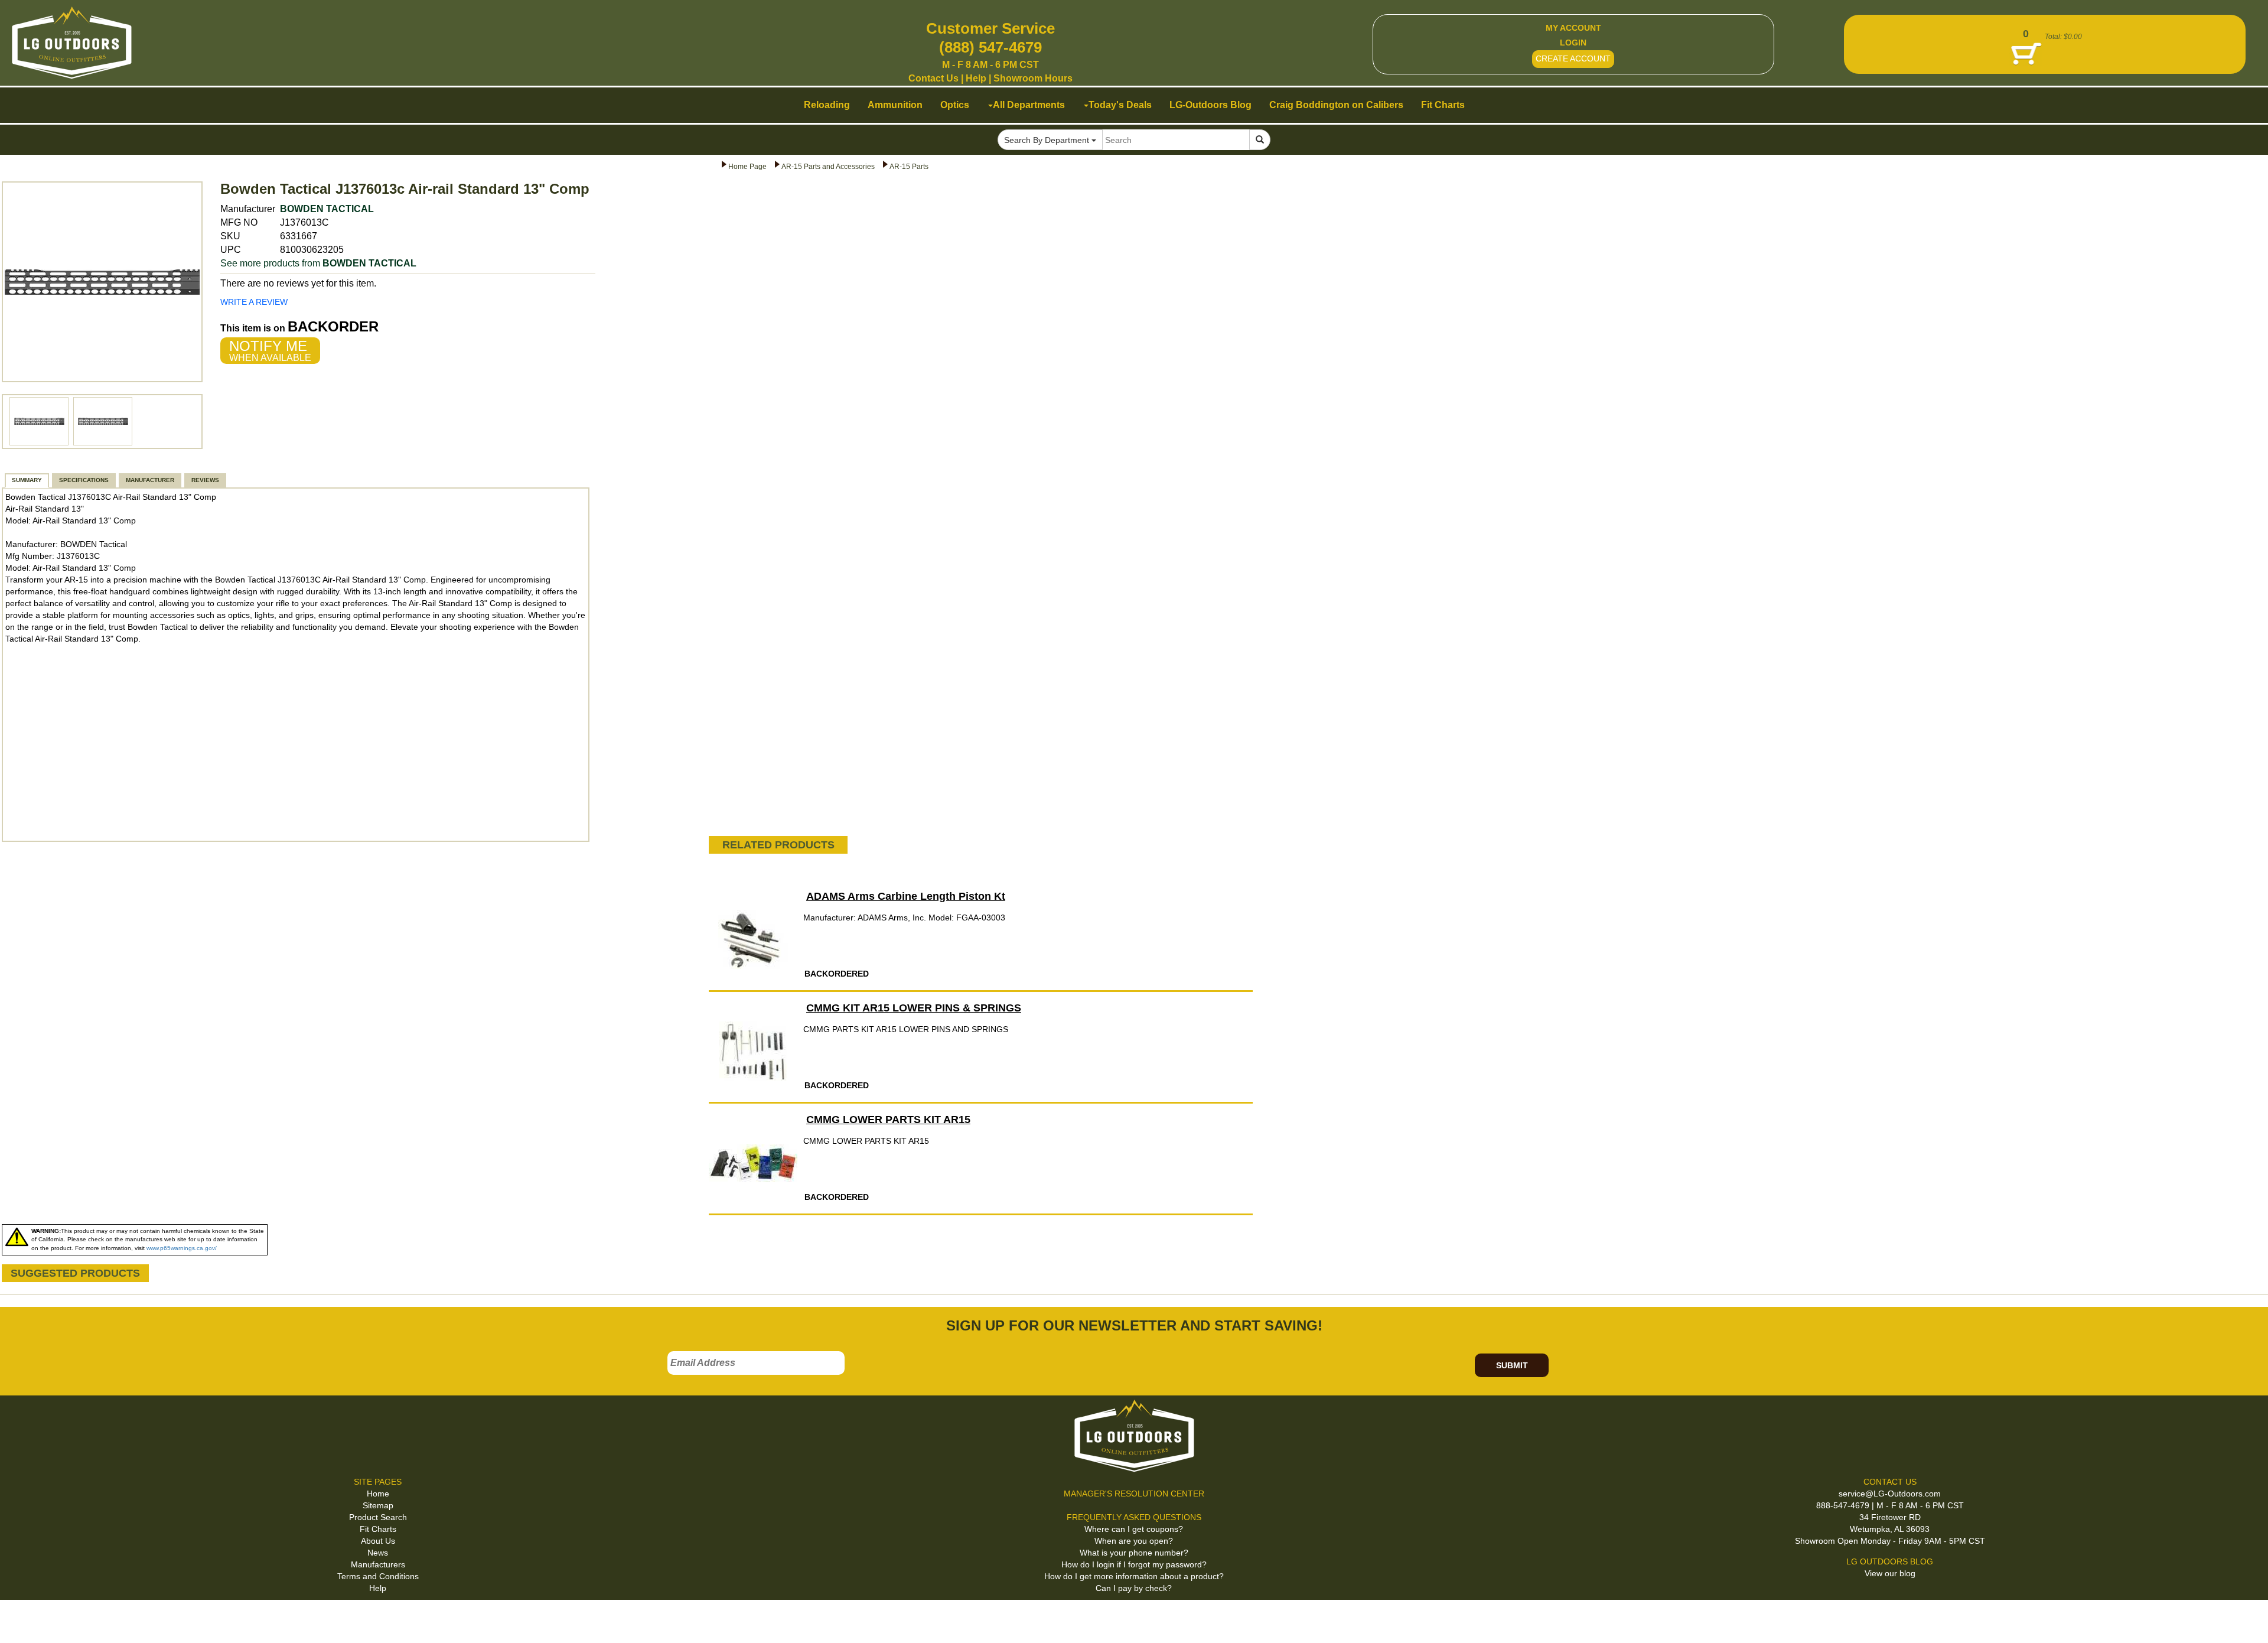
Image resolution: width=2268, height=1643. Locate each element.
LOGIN (1573, 43)
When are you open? (1134, 1541)
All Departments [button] (1029, 105)
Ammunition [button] (895, 105)
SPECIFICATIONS (84, 480)
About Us (378, 1541)
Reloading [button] (827, 105)
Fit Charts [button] (1443, 105)
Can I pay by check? (1134, 1588)
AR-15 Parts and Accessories (828, 167)
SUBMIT (1512, 1365)
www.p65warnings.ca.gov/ (182, 1248)
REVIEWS (205, 480)
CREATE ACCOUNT (1573, 58)
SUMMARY (27, 480)
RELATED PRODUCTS (778, 845)
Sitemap (378, 1505)
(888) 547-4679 (990, 47)
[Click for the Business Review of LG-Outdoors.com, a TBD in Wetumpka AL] (23, 1619)
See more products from (318, 263)
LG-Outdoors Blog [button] (1210, 105)
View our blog (1890, 1573)
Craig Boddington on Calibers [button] (1336, 105)
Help (976, 78)
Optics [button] (955, 105)
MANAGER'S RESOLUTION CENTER (1134, 1494)
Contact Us (933, 78)
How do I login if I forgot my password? (1134, 1564)
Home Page (747, 167)
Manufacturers (378, 1564)
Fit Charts (378, 1529)
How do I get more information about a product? (1134, 1576)
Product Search (378, 1517)
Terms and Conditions (378, 1576)
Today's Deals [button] (1120, 105)
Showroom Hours (1033, 78)
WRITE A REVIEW (254, 302)
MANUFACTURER (150, 480)
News (378, 1553)
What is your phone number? (1134, 1553)
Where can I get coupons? (1134, 1529)
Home (378, 1494)
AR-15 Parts (909, 167)
